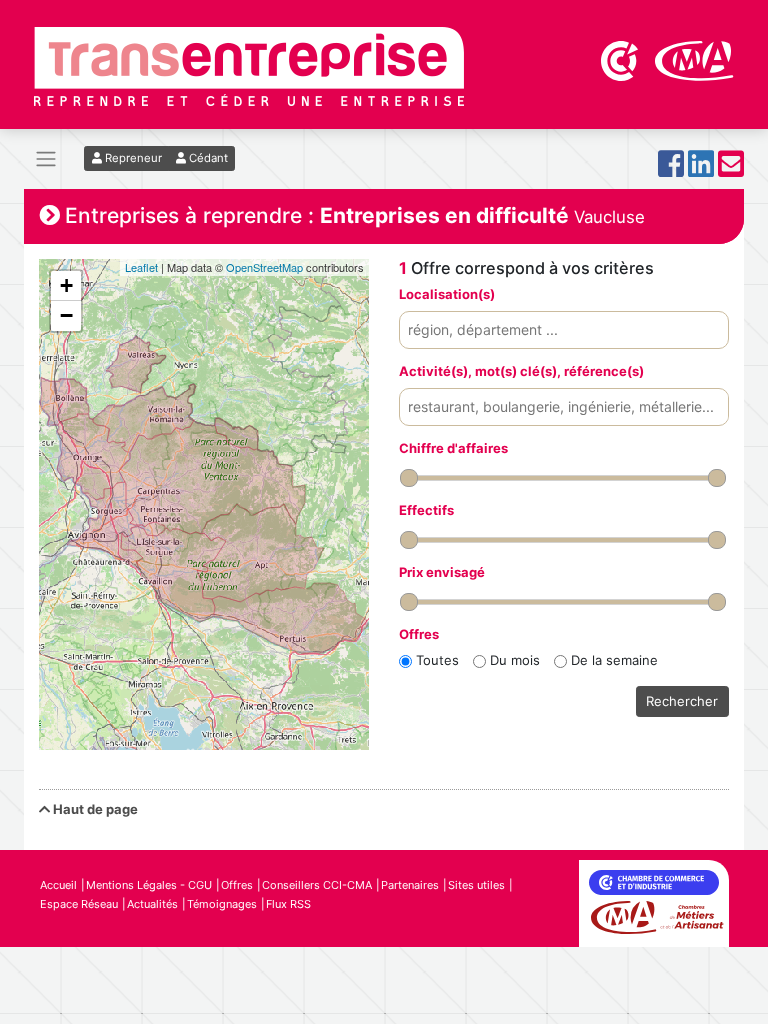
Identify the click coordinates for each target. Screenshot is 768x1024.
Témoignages (222, 904)
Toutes (437, 660)
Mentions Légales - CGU (149, 885)
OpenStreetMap (264, 267)
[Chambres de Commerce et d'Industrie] (621, 59)
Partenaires (410, 885)
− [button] (66, 315)
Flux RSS (288, 904)
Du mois (515, 660)
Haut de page (94, 809)
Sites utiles (476, 885)
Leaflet (141, 267)
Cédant (207, 158)
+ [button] (66, 285)
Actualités (152, 904)
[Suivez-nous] (671, 169)
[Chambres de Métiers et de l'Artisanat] (694, 59)
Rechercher (682, 701)
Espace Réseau (79, 904)
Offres (237, 885)
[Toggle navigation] (46, 159)
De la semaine (614, 660)
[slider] (409, 478)
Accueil (58, 885)
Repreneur (132, 158)
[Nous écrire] (731, 169)
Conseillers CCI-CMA (317, 885)
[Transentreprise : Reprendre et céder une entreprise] (249, 65)
